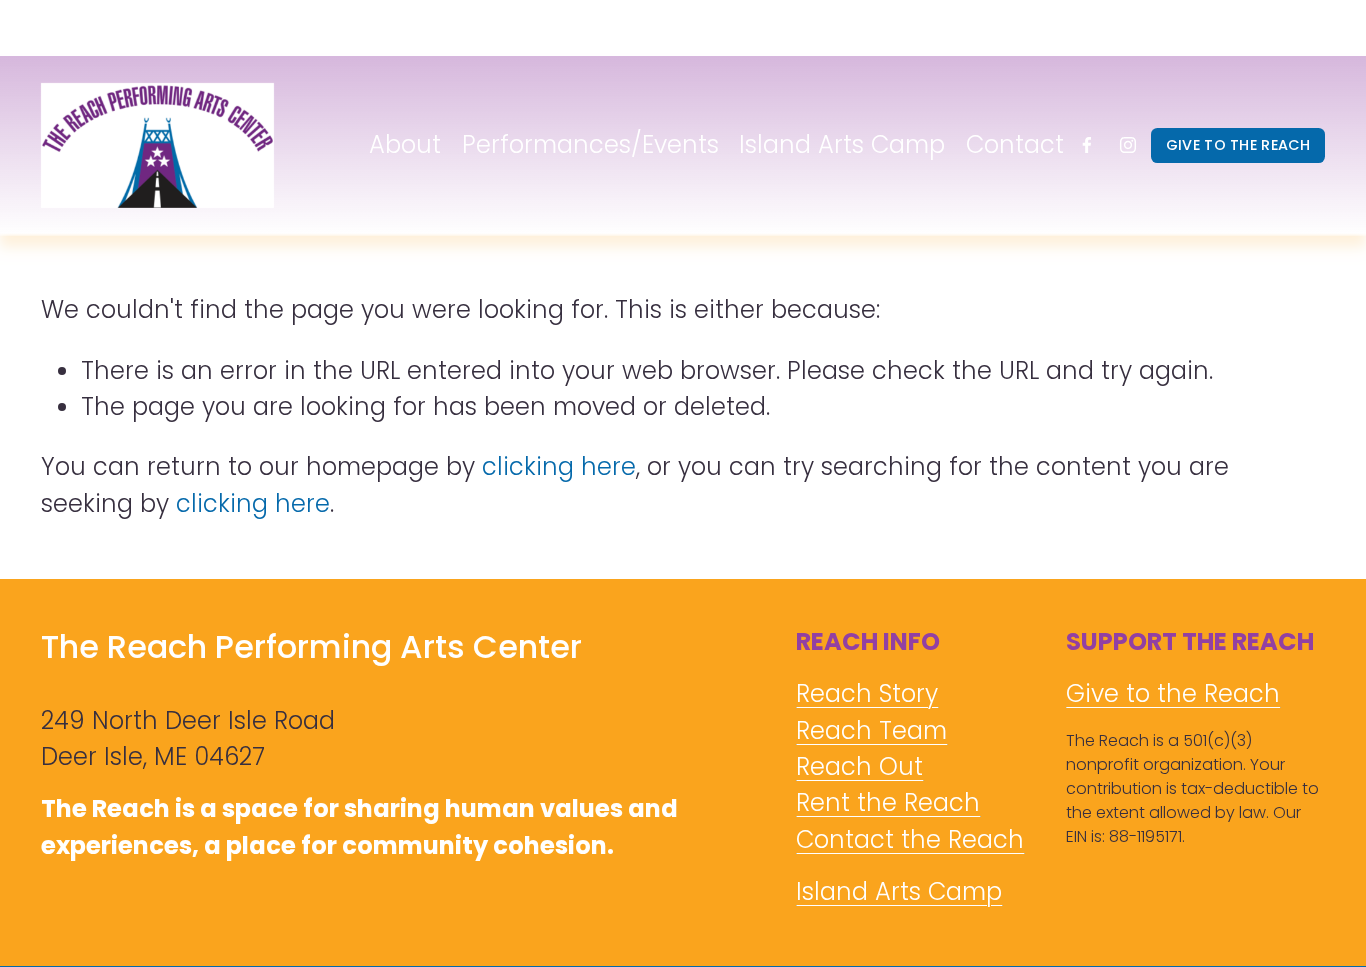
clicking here (559, 466)
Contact (1015, 144)
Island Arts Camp (842, 144)
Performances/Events (590, 144)
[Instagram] (1128, 145)
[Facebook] (1087, 145)
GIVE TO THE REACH (1238, 145)
